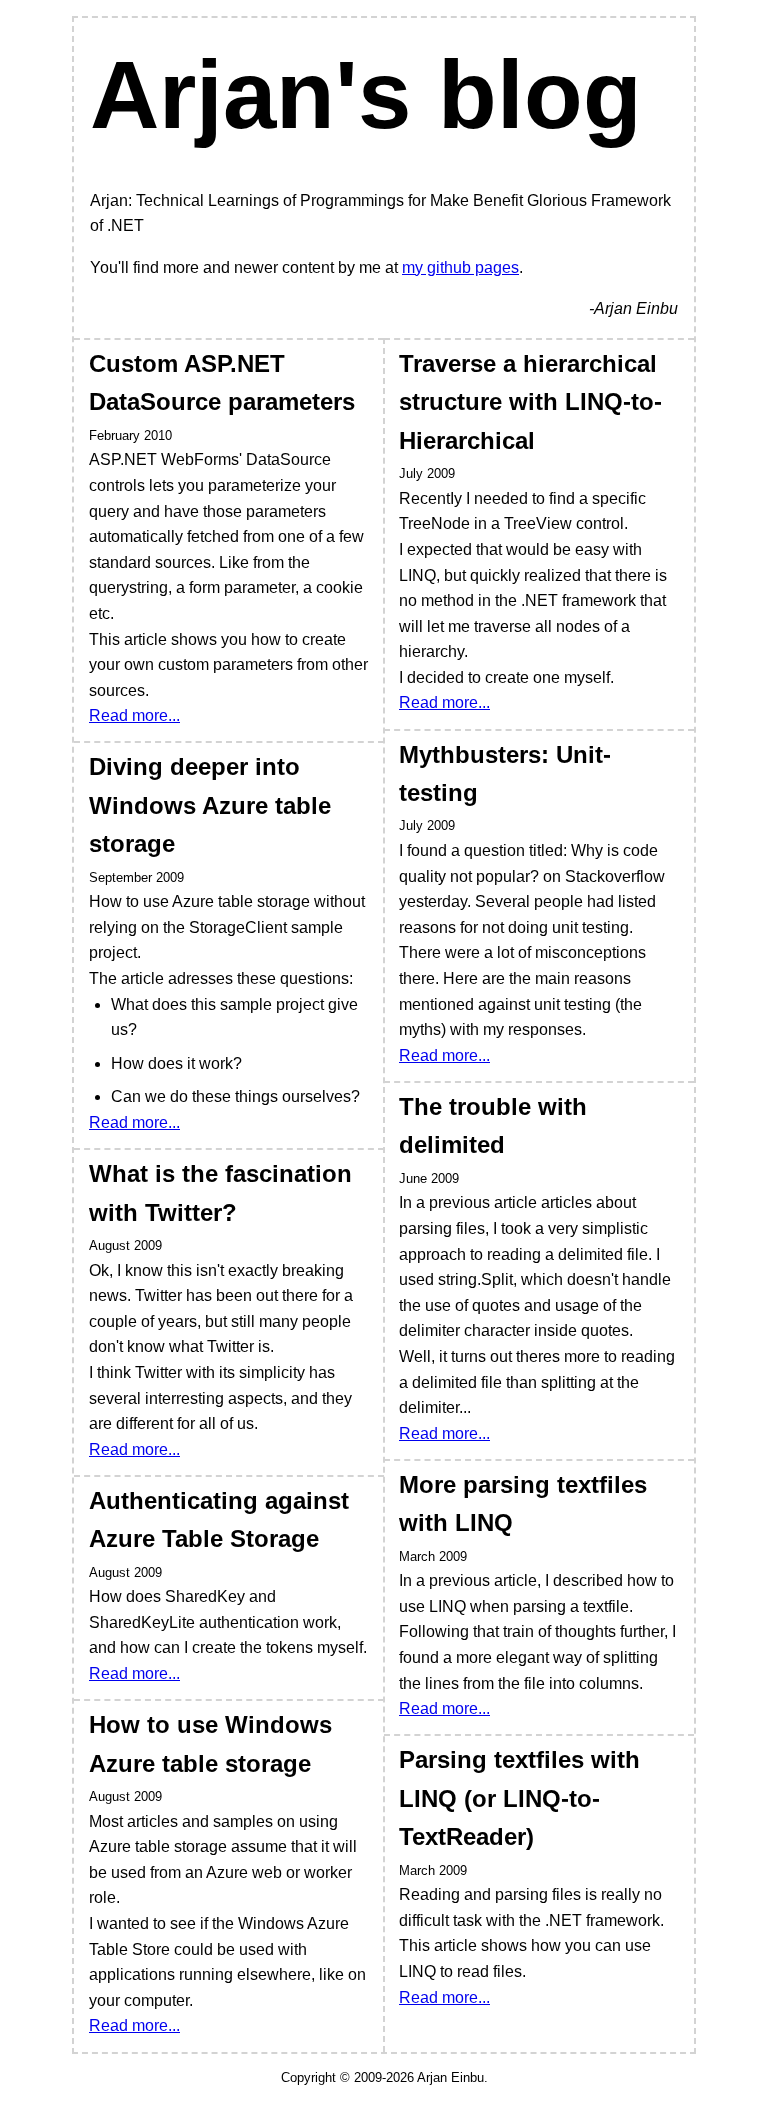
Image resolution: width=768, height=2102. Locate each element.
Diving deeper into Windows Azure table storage (210, 805)
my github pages (460, 267)
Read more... (134, 715)
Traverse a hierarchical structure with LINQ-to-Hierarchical (530, 402)
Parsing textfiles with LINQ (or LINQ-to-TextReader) (519, 1798)
